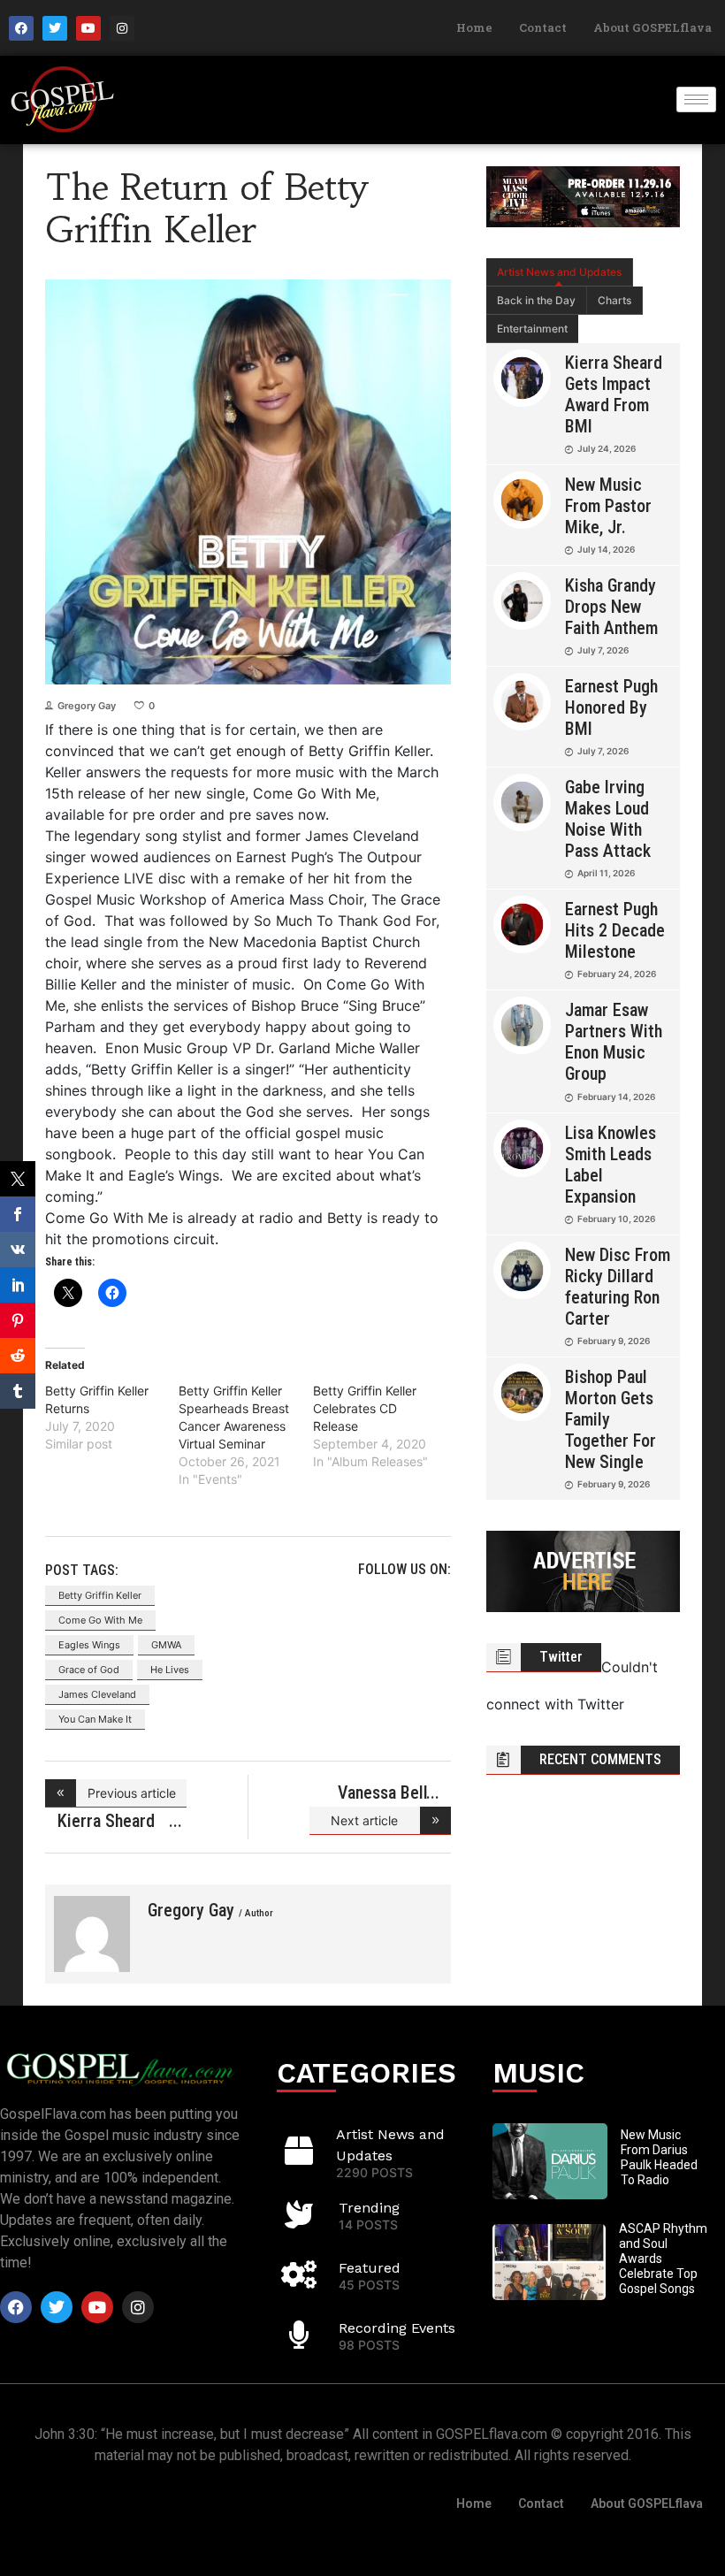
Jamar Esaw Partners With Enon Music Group (614, 1042)
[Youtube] (88, 28)
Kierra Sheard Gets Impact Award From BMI (614, 394)
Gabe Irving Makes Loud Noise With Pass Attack (608, 819)
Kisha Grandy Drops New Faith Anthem (611, 607)
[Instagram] (122, 28)
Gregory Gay (87, 706)
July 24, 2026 (607, 448)
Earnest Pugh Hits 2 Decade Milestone (615, 930)
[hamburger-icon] (696, 99)
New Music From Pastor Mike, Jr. (608, 506)
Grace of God (89, 1670)
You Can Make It (95, 1719)
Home (474, 27)
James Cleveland (97, 1694)
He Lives (170, 1670)
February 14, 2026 (616, 1097)
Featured (370, 2268)
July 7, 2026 (603, 650)
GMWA (166, 1645)
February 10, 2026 (616, 1219)
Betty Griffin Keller (100, 1595)
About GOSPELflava (652, 27)
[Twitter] (55, 28)
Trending (369, 2208)
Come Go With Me (100, 1620)
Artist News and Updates (559, 272)
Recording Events (397, 2328)
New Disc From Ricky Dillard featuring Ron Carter (618, 1287)
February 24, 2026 (617, 974)
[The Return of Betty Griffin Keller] (92, 1934)
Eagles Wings (89, 1645)
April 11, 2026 (606, 873)
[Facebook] (21, 28)
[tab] (560, 272)
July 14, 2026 (606, 549)
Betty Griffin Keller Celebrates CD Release (365, 1408)
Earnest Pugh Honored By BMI (611, 707)
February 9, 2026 (614, 1341)
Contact (543, 27)
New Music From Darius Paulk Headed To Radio (659, 2157)
